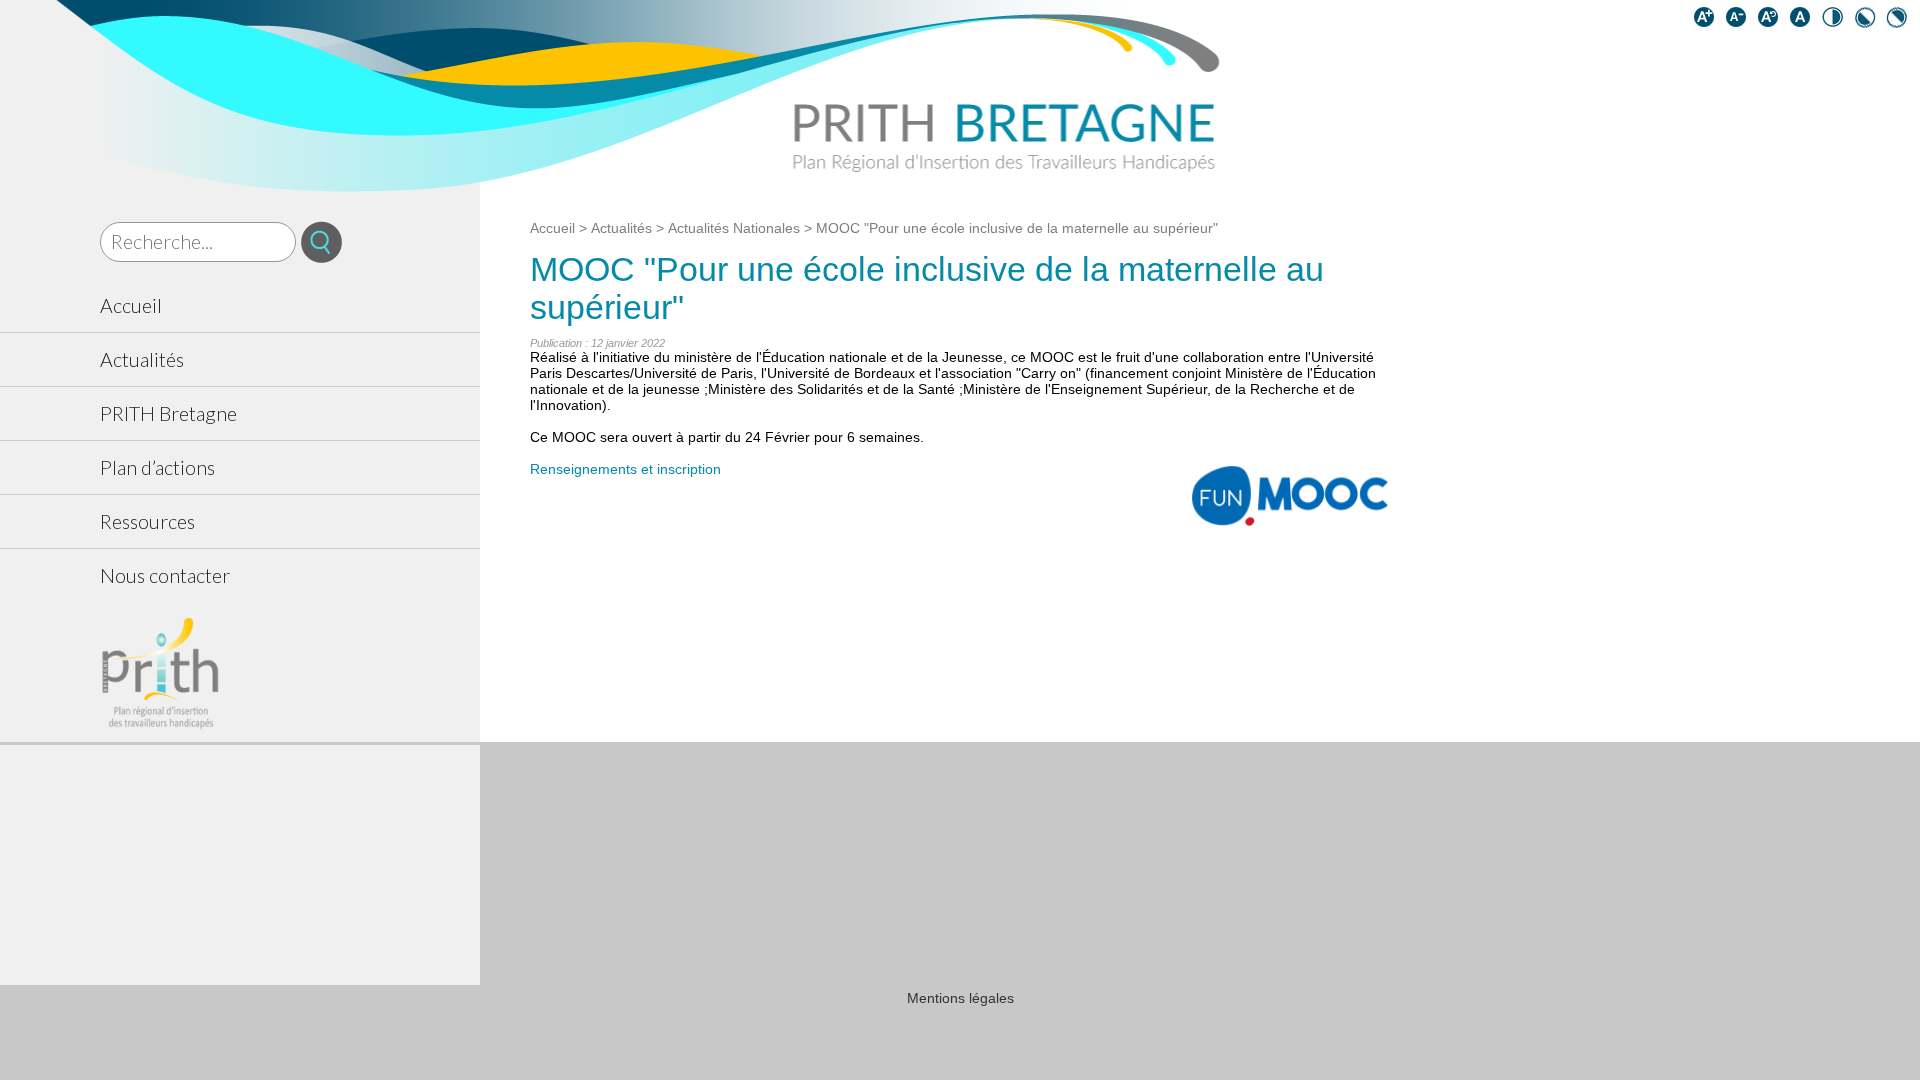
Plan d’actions (157, 467)
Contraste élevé (1836, 21)
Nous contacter (165, 575)
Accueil (131, 305)
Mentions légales (960, 998)
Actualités (142, 359)
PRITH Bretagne (168, 413)
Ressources (147, 521)
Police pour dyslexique (1804, 21)
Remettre (1772, 21)
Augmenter (1708, 21)
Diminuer (1740, 21)
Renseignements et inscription (625, 469)
